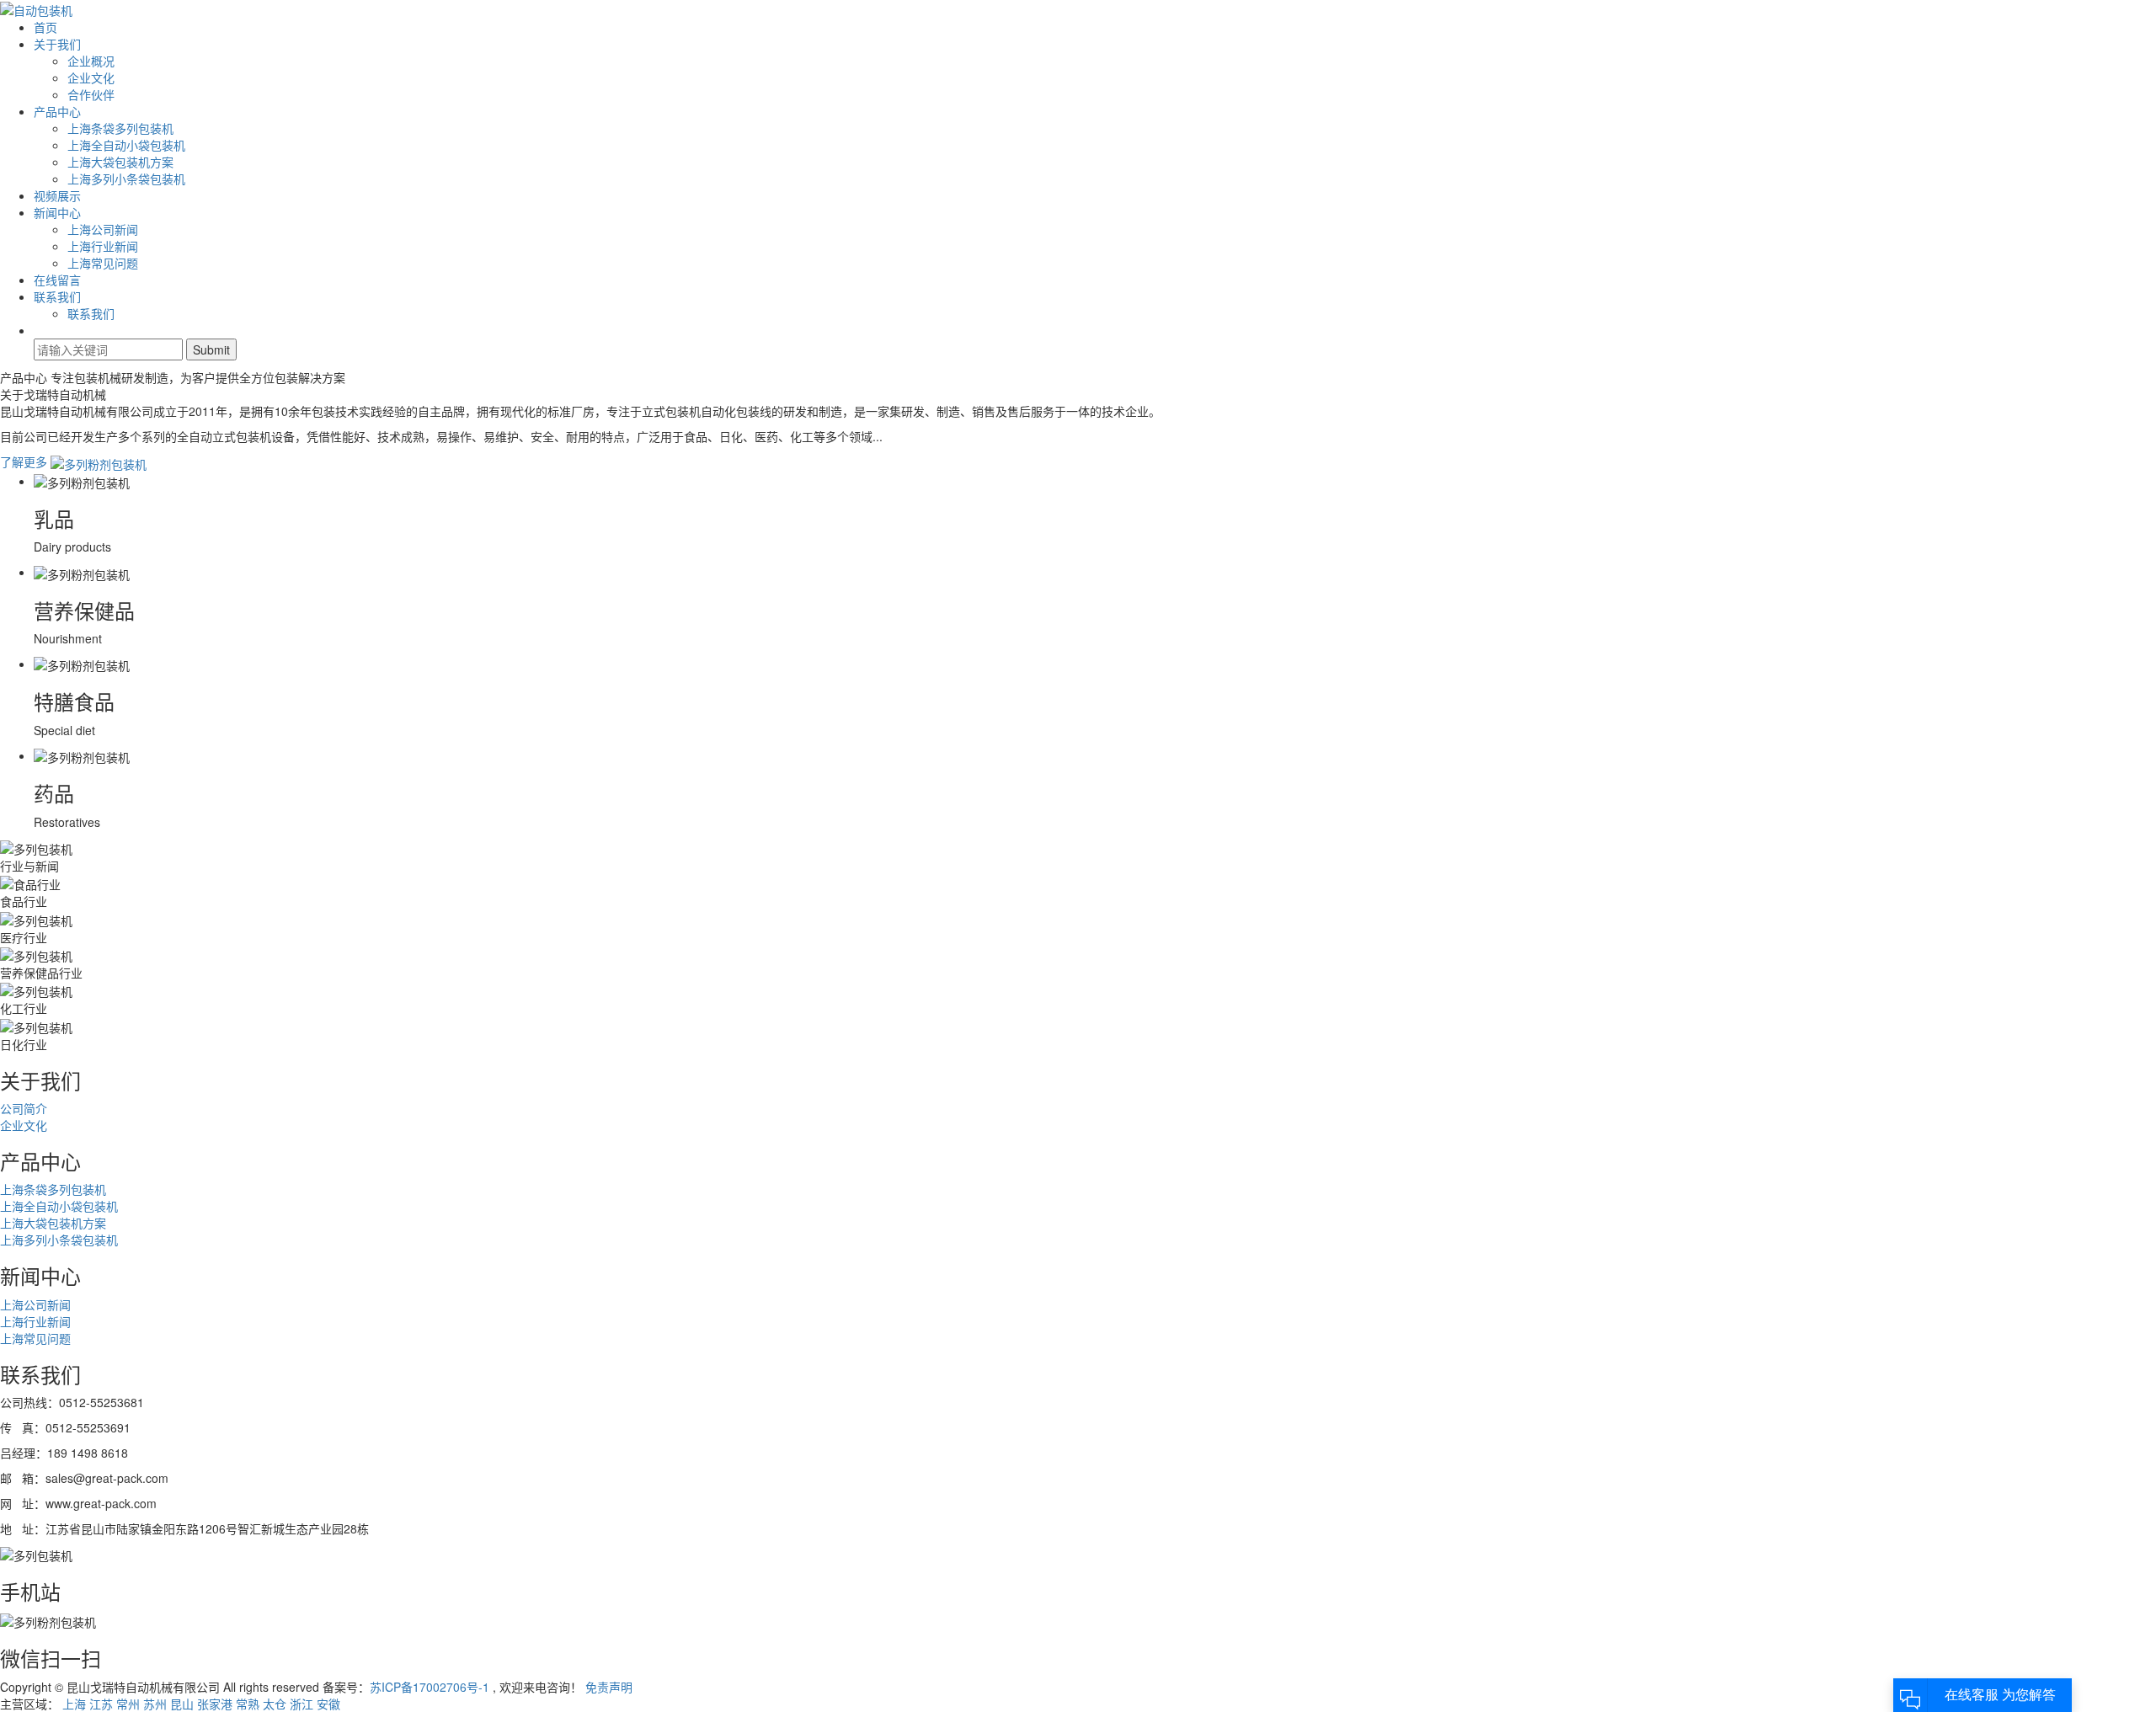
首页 (45, 27)
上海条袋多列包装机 (120, 128)
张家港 (215, 1704)
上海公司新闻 (103, 229)
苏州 (155, 1704)
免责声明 (609, 1687)
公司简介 (24, 1108)
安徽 (328, 1704)
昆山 (182, 1704)
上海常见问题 (103, 263)
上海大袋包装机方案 (120, 162)
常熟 (248, 1704)
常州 (128, 1704)
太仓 (275, 1704)
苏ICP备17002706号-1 (430, 1687)
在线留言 (57, 280)
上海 (74, 1704)
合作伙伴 (91, 94)
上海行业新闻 (103, 246)
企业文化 (91, 77)
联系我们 (57, 296)
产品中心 (57, 111)
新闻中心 (57, 212)
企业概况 (91, 61)
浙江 (302, 1704)
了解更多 (25, 461)
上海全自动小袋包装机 (126, 145)
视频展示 (57, 195)
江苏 (101, 1704)
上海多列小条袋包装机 (126, 179)
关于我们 (57, 44)
